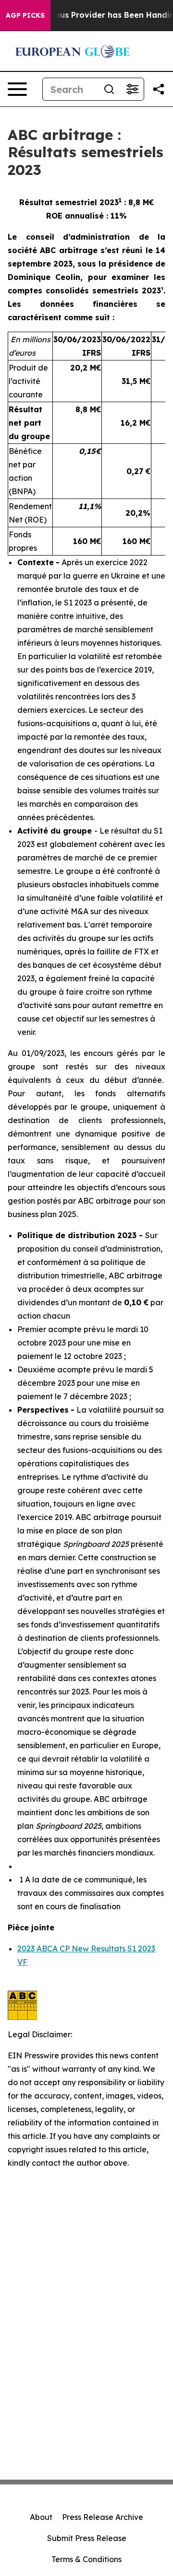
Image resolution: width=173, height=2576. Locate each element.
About (41, 2517)
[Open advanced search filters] (132, 89)
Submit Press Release (87, 2538)
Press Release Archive (103, 2517)
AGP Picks (25, 15)
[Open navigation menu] (17, 89)
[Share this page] (159, 89)
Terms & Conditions (86, 2559)
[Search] (109, 89)
